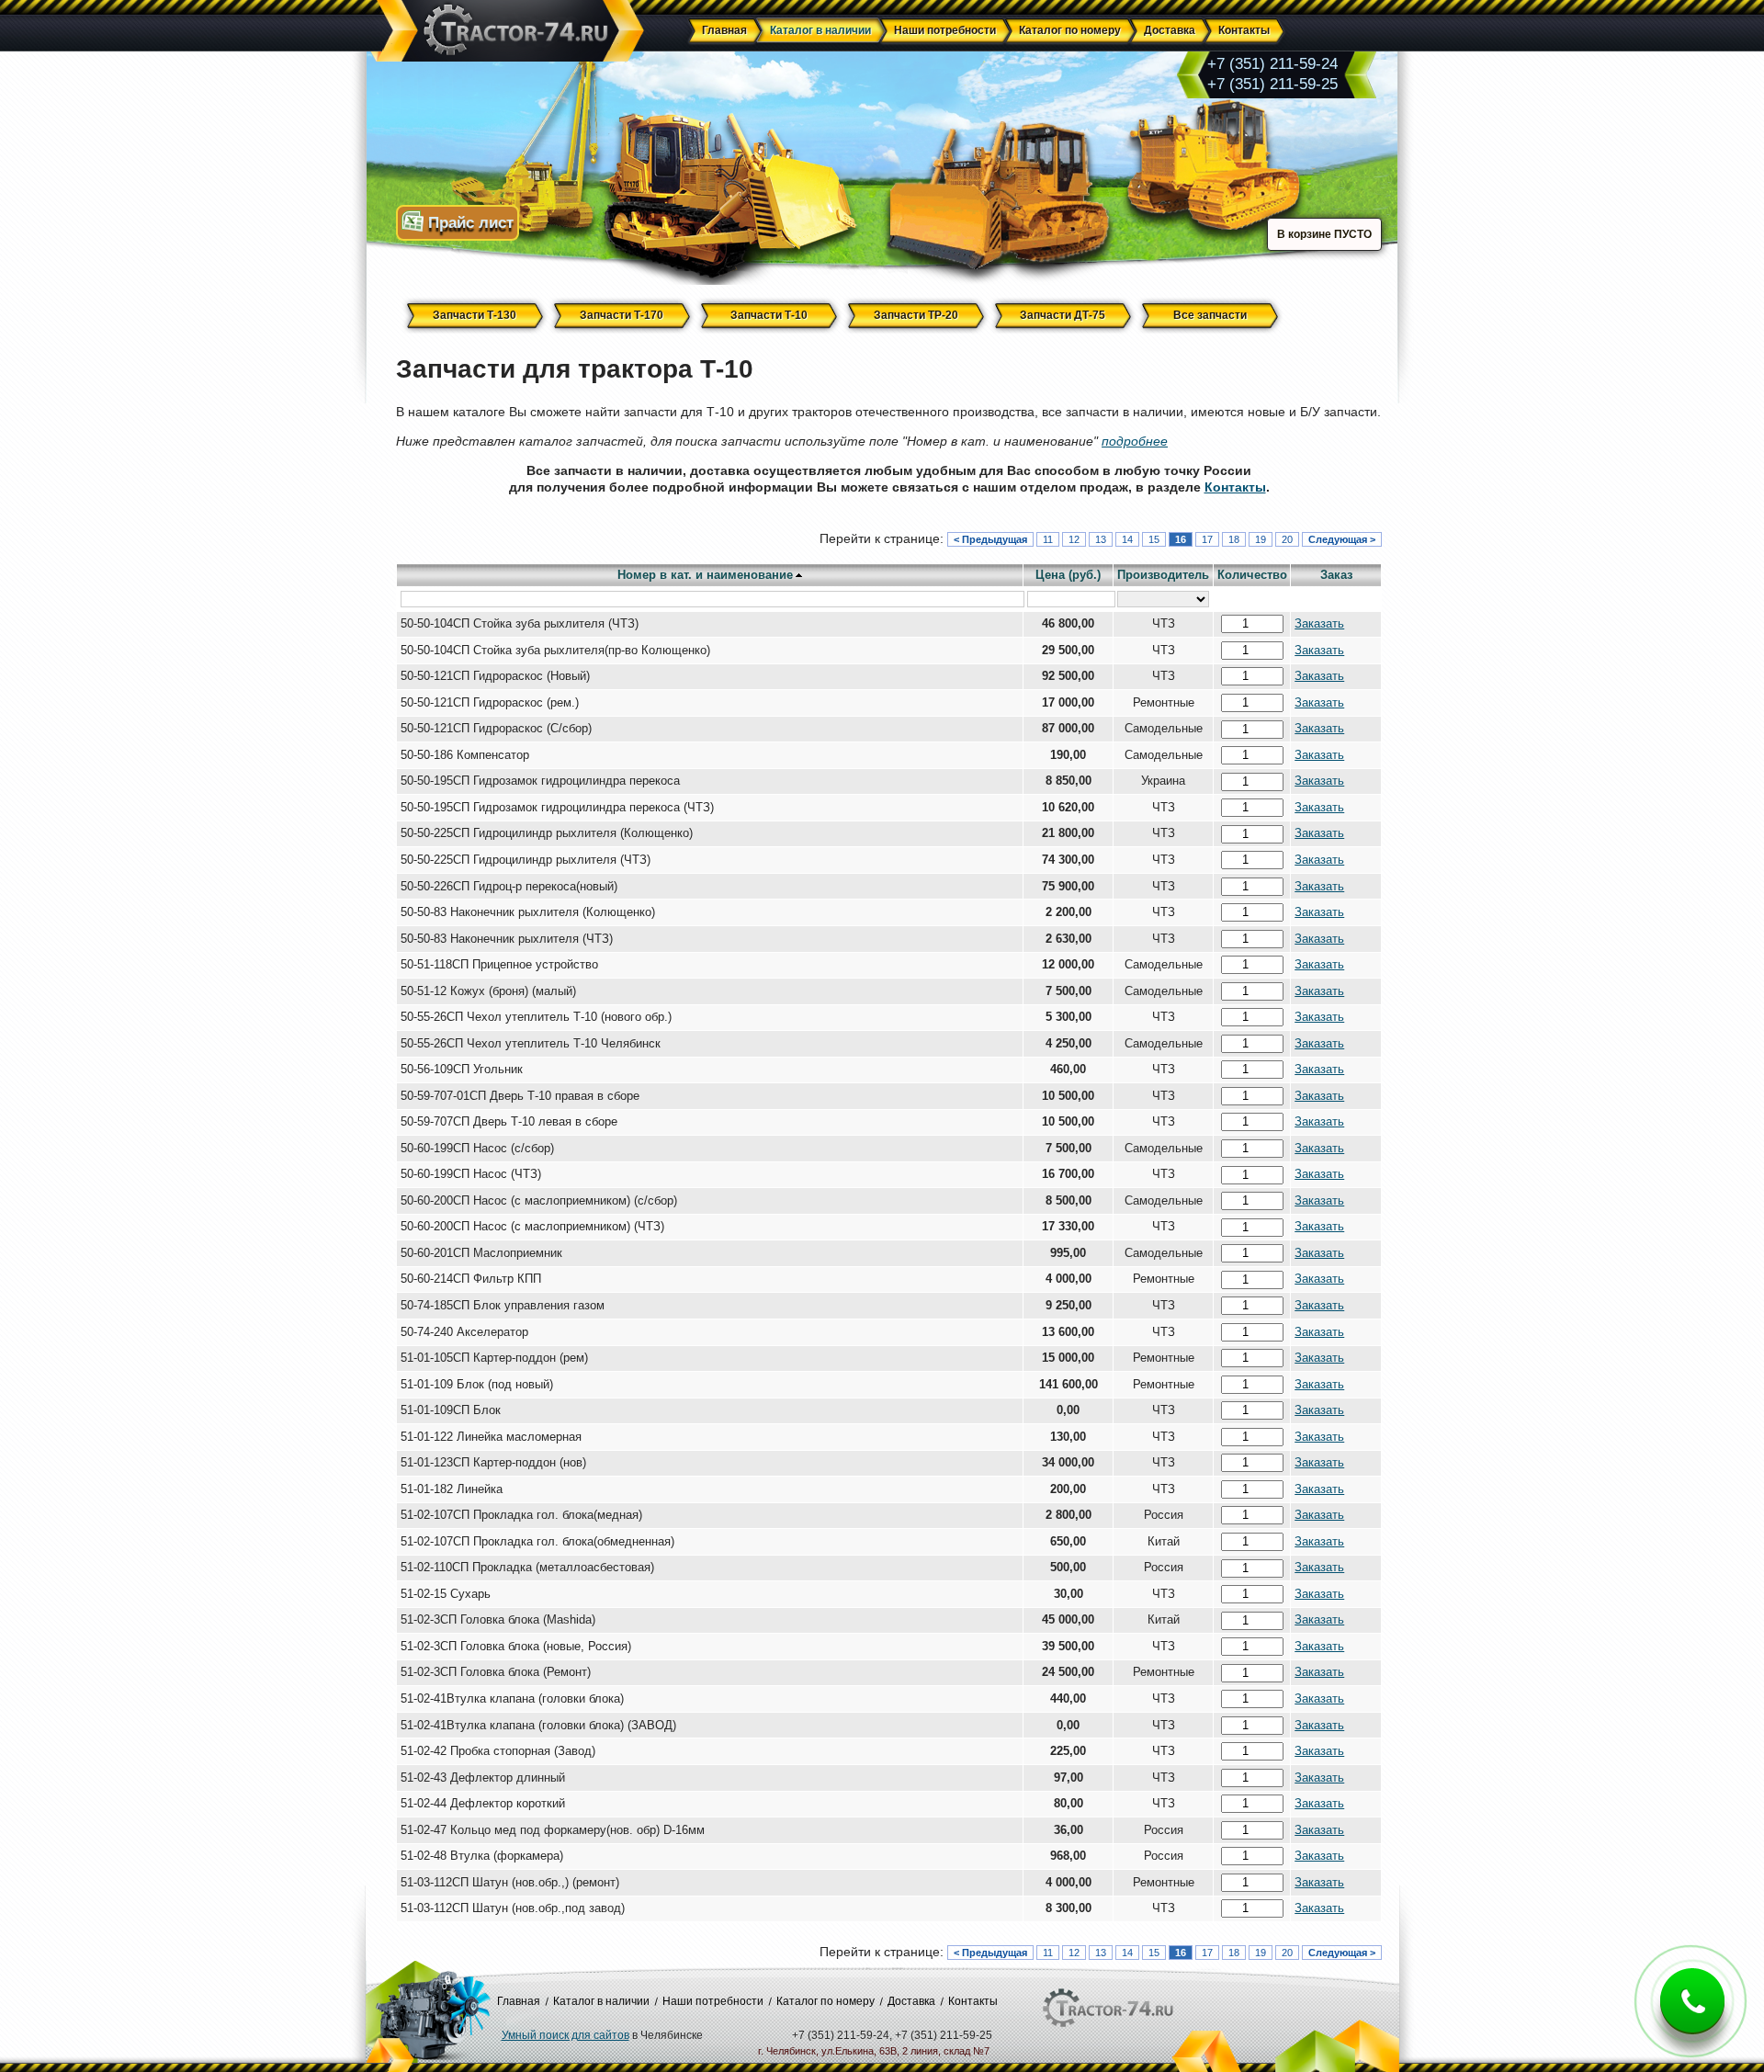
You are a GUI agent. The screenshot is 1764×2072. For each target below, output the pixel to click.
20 (1287, 539)
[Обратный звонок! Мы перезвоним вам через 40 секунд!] (1692, 2015)
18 (1234, 539)
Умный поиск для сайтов (565, 2035)
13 (1101, 539)
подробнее (1135, 441)
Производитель (1163, 575)
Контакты (1235, 487)
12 (1074, 539)
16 (1181, 539)
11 (1048, 539)
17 (1207, 539)
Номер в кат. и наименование (705, 575)
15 (1154, 539)
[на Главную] (507, 32)
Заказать (1319, 624)
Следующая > (1342, 539)
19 (1261, 539)
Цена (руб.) (1068, 575)
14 (1127, 539)
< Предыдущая (990, 539)
